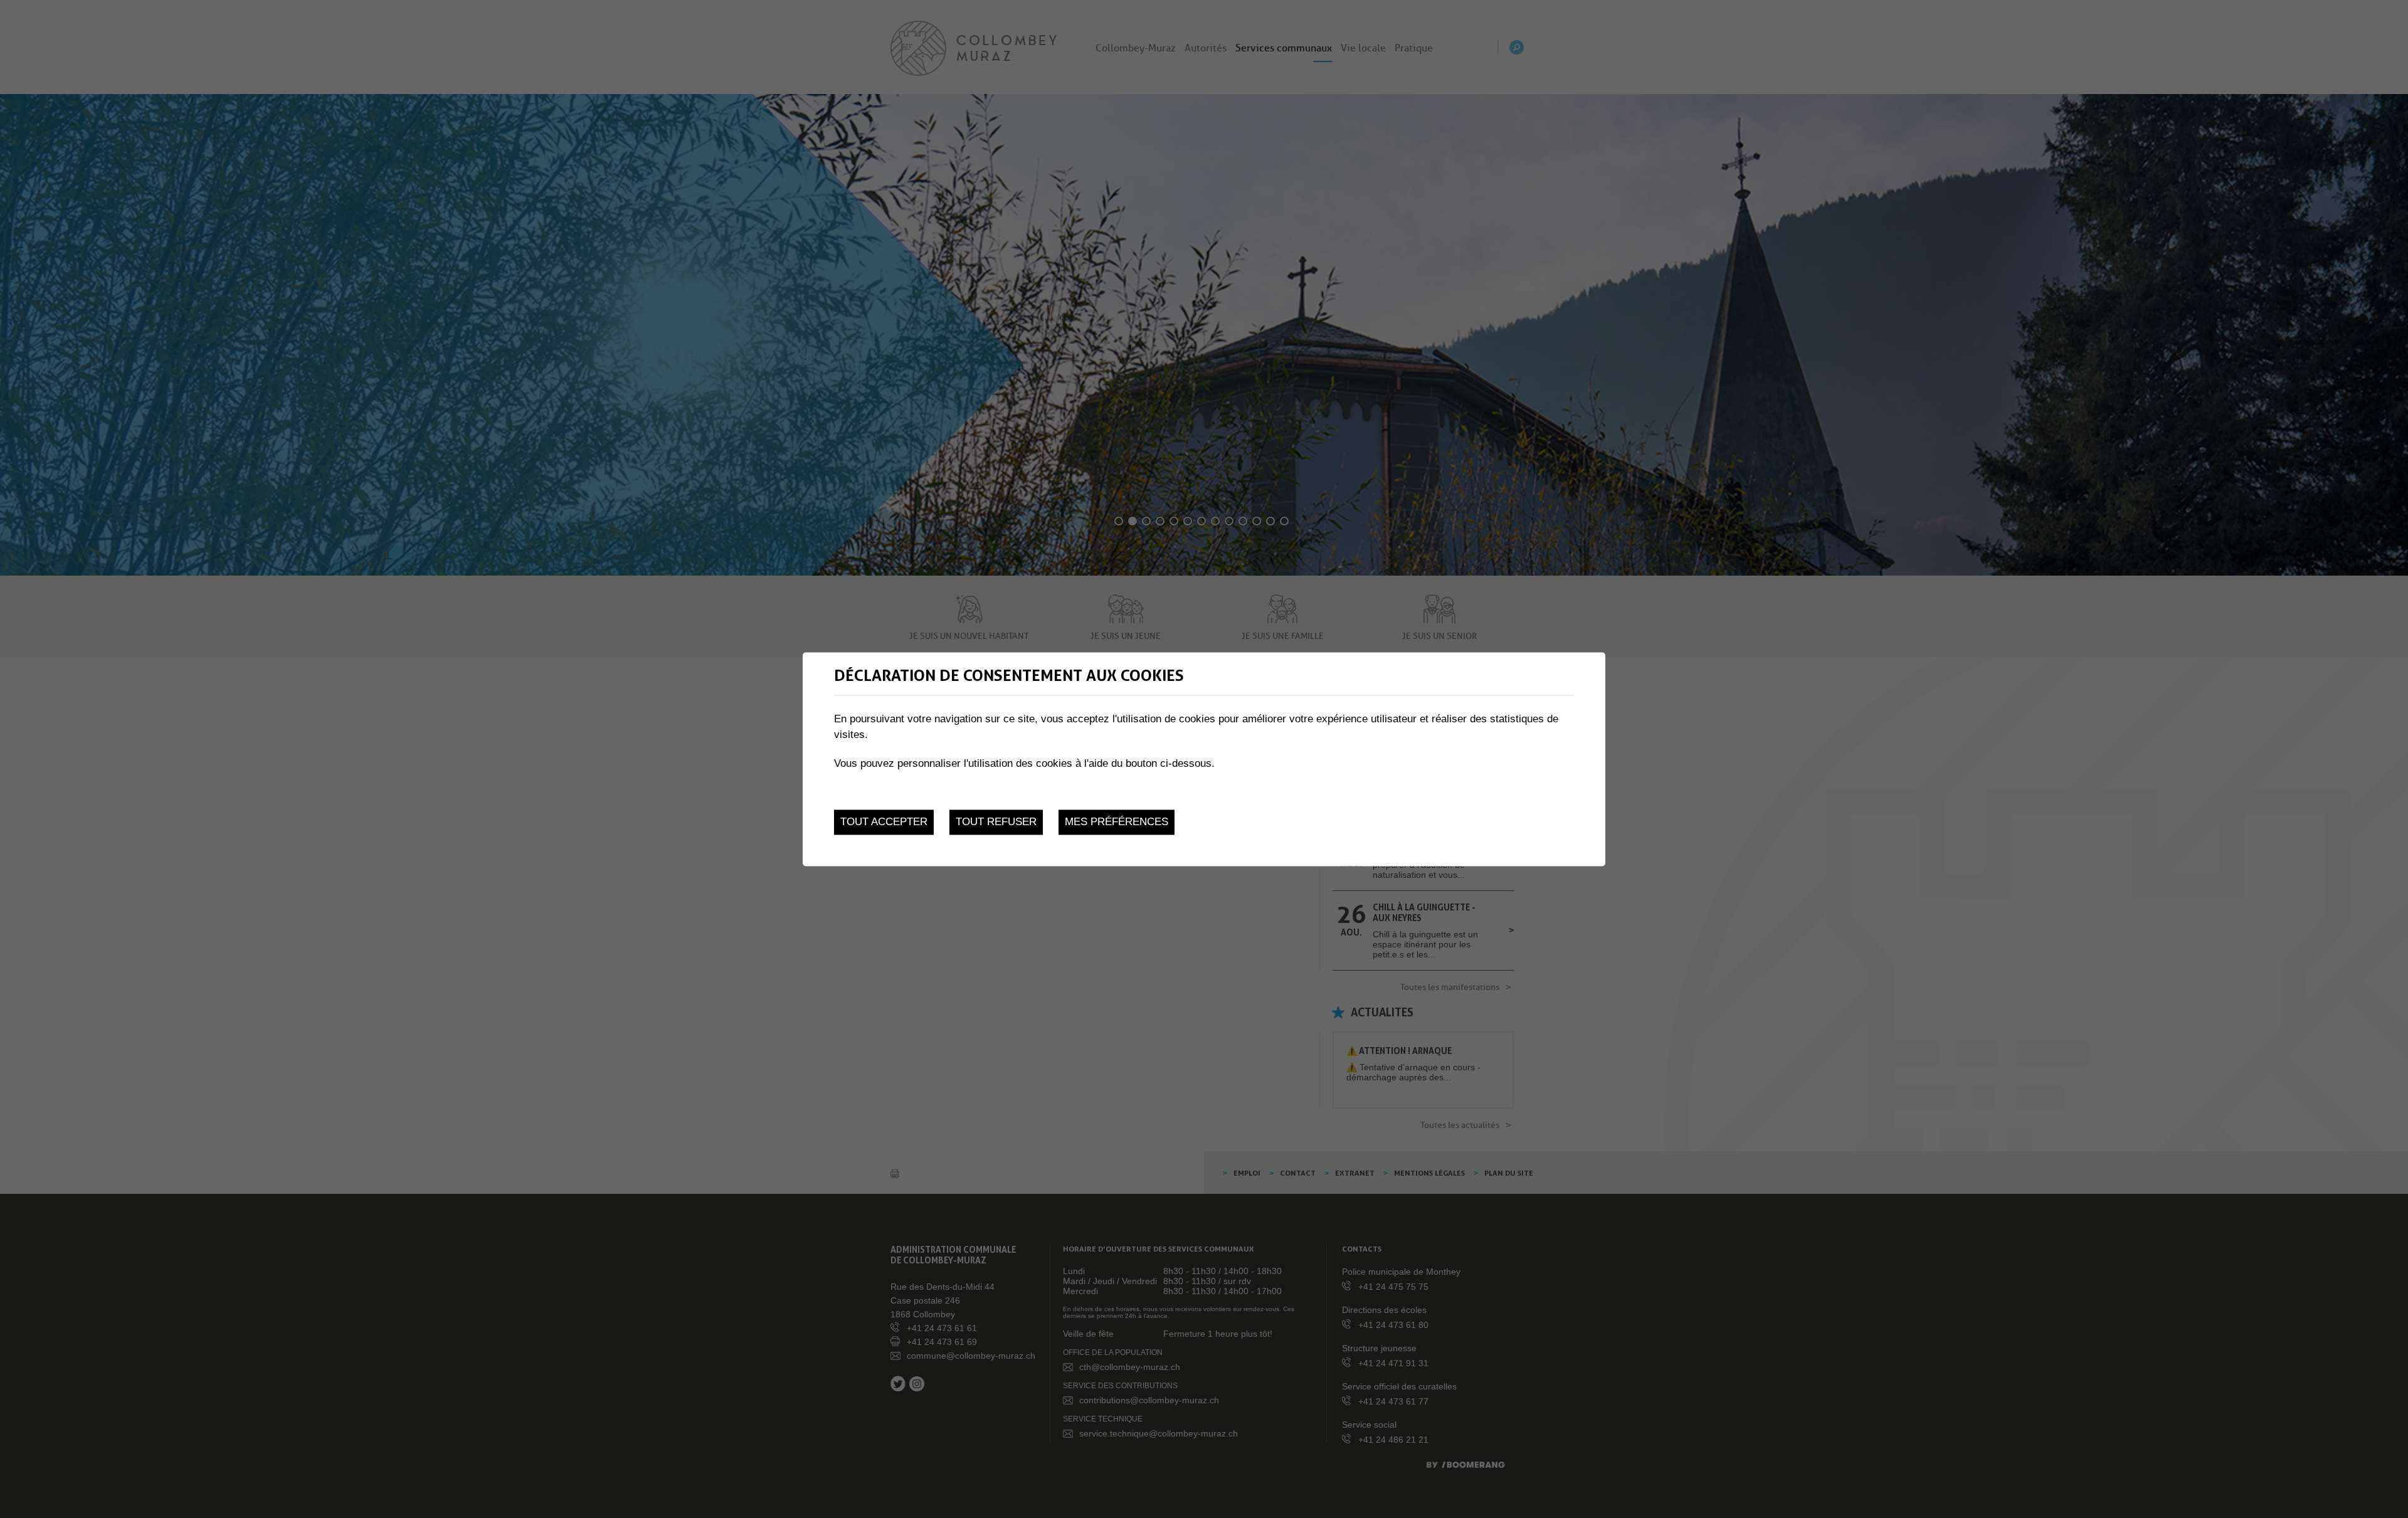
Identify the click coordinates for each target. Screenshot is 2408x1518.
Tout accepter (884, 822)
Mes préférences (1117, 822)
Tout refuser (996, 822)
